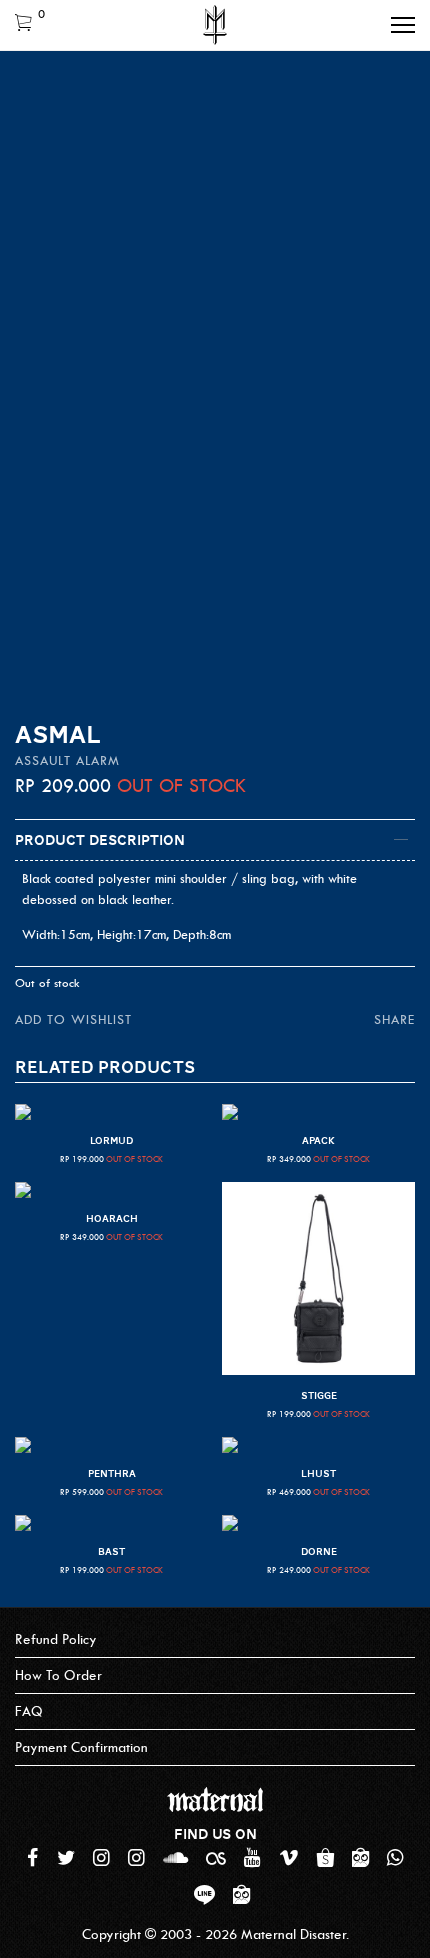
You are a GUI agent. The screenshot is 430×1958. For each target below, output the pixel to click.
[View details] (111, 1112)
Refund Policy (56, 1639)
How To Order (58, 1675)
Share (394, 1019)
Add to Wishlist (73, 1019)
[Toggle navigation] (403, 25)
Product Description (100, 840)
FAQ (29, 1711)
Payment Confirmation (81, 1747)
